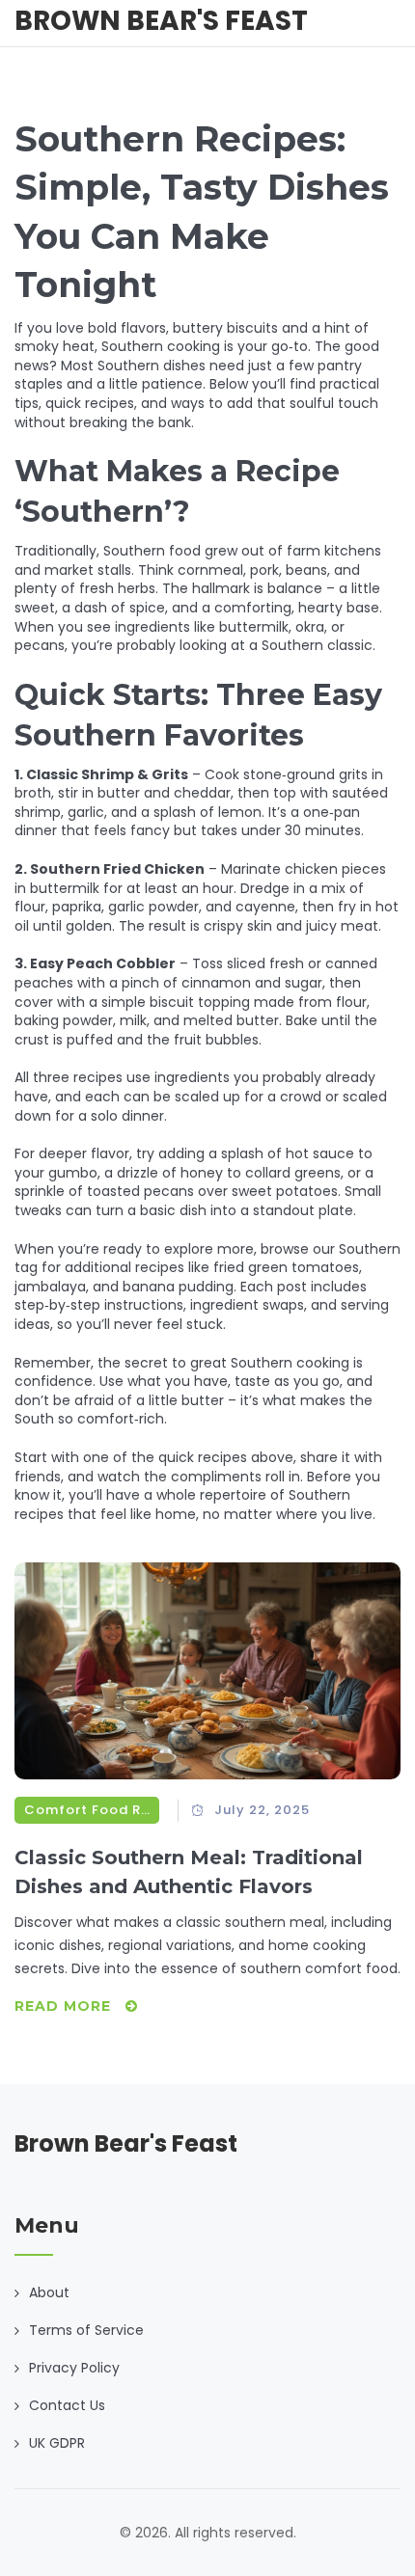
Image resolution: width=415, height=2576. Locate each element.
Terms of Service (86, 2330)
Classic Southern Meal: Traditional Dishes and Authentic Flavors (189, 1872)
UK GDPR (57, 2443)
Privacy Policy (74, 2368)
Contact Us (67, 2405)
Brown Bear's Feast (161, 21)
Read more (65, 2006)
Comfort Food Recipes (87, 1810)
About (49, 2292)
